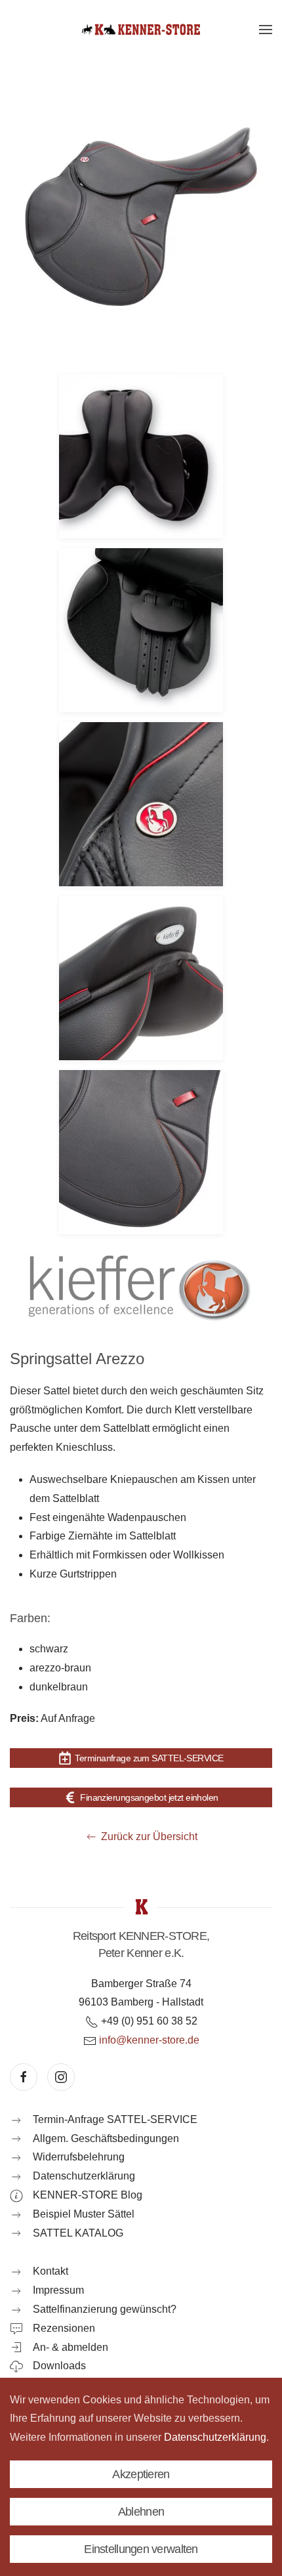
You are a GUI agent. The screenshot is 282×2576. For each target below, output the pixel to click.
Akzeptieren (141, 2474)
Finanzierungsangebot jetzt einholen (149, 1797)
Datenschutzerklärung (215, 2437)
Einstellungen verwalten (141, 2549)
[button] (266, 30)
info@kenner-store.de (149, 2040)
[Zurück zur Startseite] (141, 30)
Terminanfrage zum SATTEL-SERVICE (149, 1758)
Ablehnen (141, 2512)
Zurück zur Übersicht (149, 1836)
